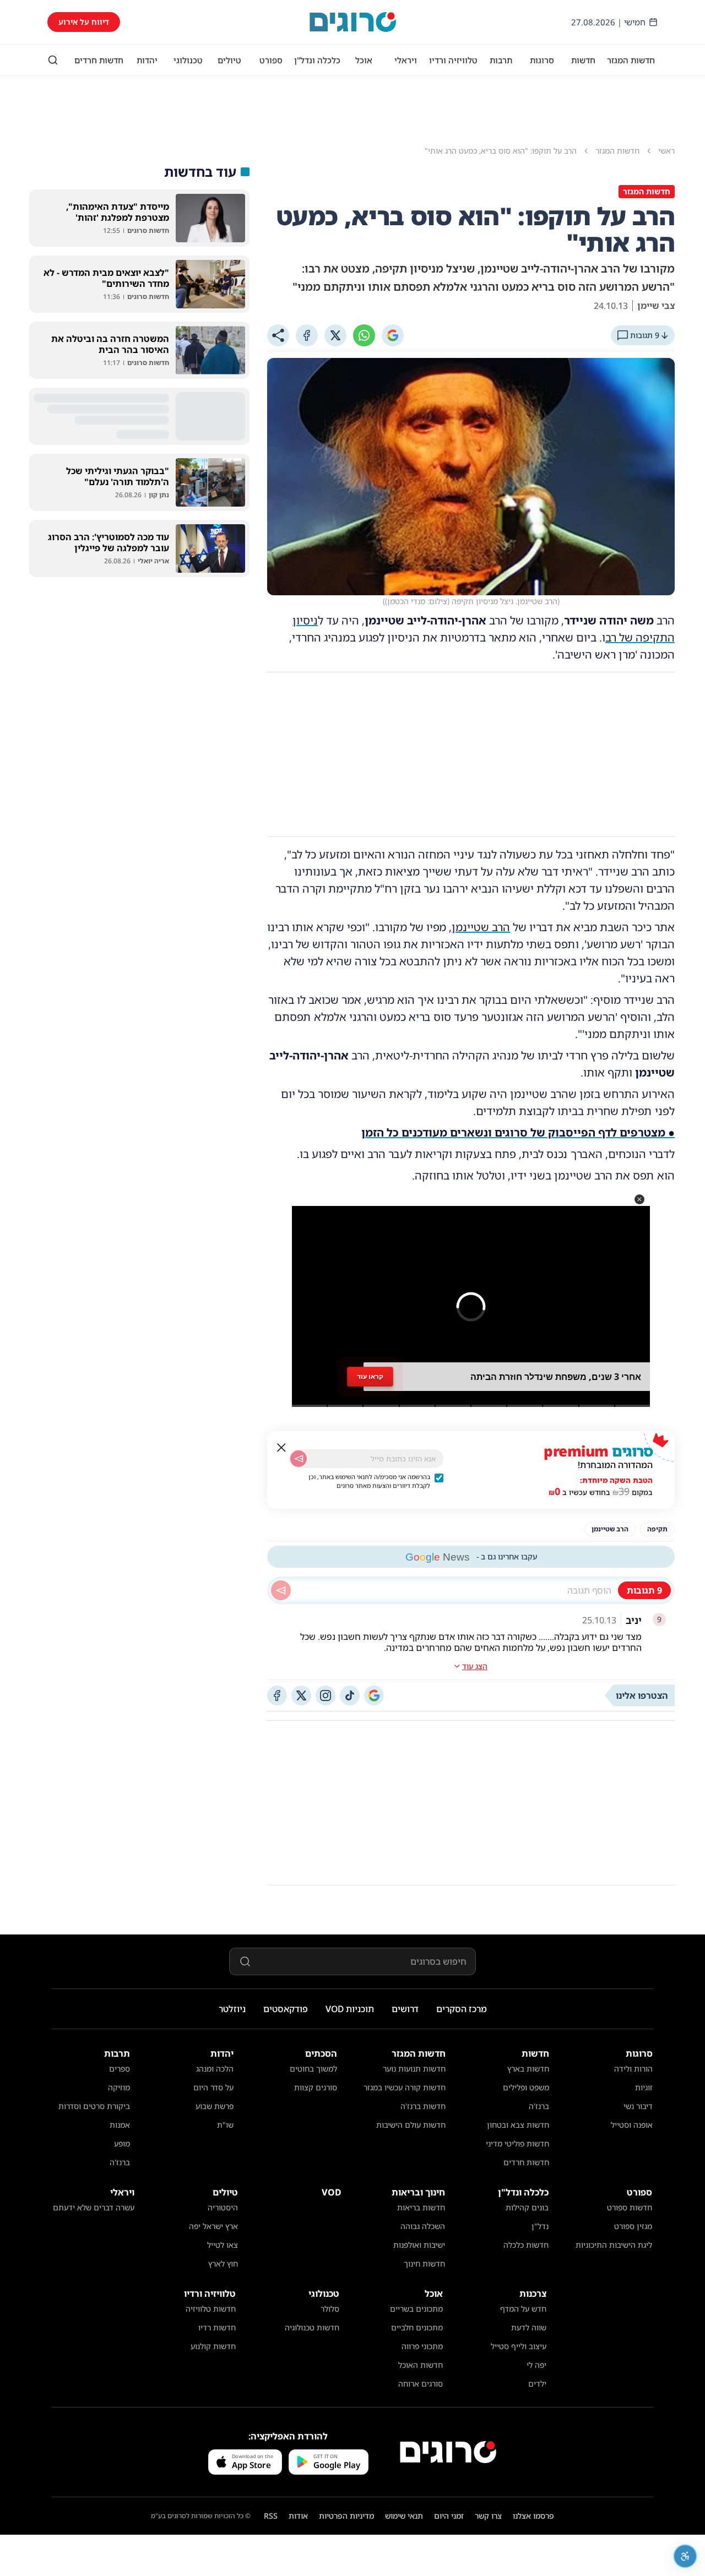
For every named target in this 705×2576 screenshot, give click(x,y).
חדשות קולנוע (213, 2346)
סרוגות (542, 60)
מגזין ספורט (633, 2226)
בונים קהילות (527, 2207)
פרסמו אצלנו (533, 2516)
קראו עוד (370, 1377)
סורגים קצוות (316, 2087)
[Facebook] (307, 335)
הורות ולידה (633, 2069)
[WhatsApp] (364, 335)
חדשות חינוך (424, 2263)
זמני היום (449, 2516)
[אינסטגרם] (326, 1695)
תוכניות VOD (350, 2009)
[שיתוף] (278, 335)
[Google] (393, 335)
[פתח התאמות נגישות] (685, 2556)
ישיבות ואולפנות (419, 2245)
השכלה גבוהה (423, 2226)
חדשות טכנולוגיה (312, 2327)
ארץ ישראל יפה (213, 2226)
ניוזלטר (232, 2009)
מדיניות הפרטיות (346, 2516)
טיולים (229, 60)
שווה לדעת (529, 2327)
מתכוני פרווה (422, 2346)
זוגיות (644, 2087)
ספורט (271, 60)
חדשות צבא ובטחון (518, 2125)
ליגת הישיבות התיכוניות (614, 2245)
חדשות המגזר (631, 60)
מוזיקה (119, 2087)
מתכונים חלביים (417, 2327)
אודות (298, 2516)
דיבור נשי (638, 2106)
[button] (639, 1199)
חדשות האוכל (421, 2365)
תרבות (501, 60)
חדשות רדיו (217, 2327)
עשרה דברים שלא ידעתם (94, 2207)
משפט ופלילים (526, 2087)
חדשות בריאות (421, 2207)
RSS (271, 2516)
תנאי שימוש (404, 2516)
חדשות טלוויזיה (211, 2309)
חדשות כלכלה (526, 2245)
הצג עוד (475, 1666)
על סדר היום (213, 2087)
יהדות (147, 60)
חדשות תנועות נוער (414, 2069)
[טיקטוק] (350, 1695)
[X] (335, 335)
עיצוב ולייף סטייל (519, 2346)
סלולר (330, 2309)
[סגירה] (281, 1448)
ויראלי (406, 60)
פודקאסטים (286, 2009)
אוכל (364, 60)
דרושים (405, 2009)
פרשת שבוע (215, 2106)
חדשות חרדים (99, 60)
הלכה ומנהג (215, 2069)
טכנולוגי (188, 60)
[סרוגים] (448, 2452)
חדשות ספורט (630, 2207)
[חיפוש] (53, 60)
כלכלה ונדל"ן (317, 60)
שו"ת (225, 2125)
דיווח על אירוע (84, 22)
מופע (122, 2143)
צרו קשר (488, 2516)
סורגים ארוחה (421, 2384)
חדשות (583, 60)
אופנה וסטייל (632, 2125)
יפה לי (536, 2365)
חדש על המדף (523, 2309)
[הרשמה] (299, 1459)
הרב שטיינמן (481, 927)
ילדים (537, 2384)
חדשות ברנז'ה (423, 2106)
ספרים (120, 2069)
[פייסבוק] (277, 1695)
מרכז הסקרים (462, 2009)
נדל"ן (540, 2226)
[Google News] (374, 1695)
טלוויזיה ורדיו (453, 60)
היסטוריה (223, 2207)
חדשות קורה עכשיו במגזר (405, 2087)
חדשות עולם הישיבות (411, 2125)
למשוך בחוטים (313, 2069)
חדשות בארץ (528, 2069)
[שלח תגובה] (281, 1590)
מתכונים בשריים (416, 2309)
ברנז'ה (539, 2106)
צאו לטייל (223, 2245)
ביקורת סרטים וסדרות (94, 2106)
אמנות (120, 2125)
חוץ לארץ (223, 2263)
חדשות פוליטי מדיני (517, 2143)
